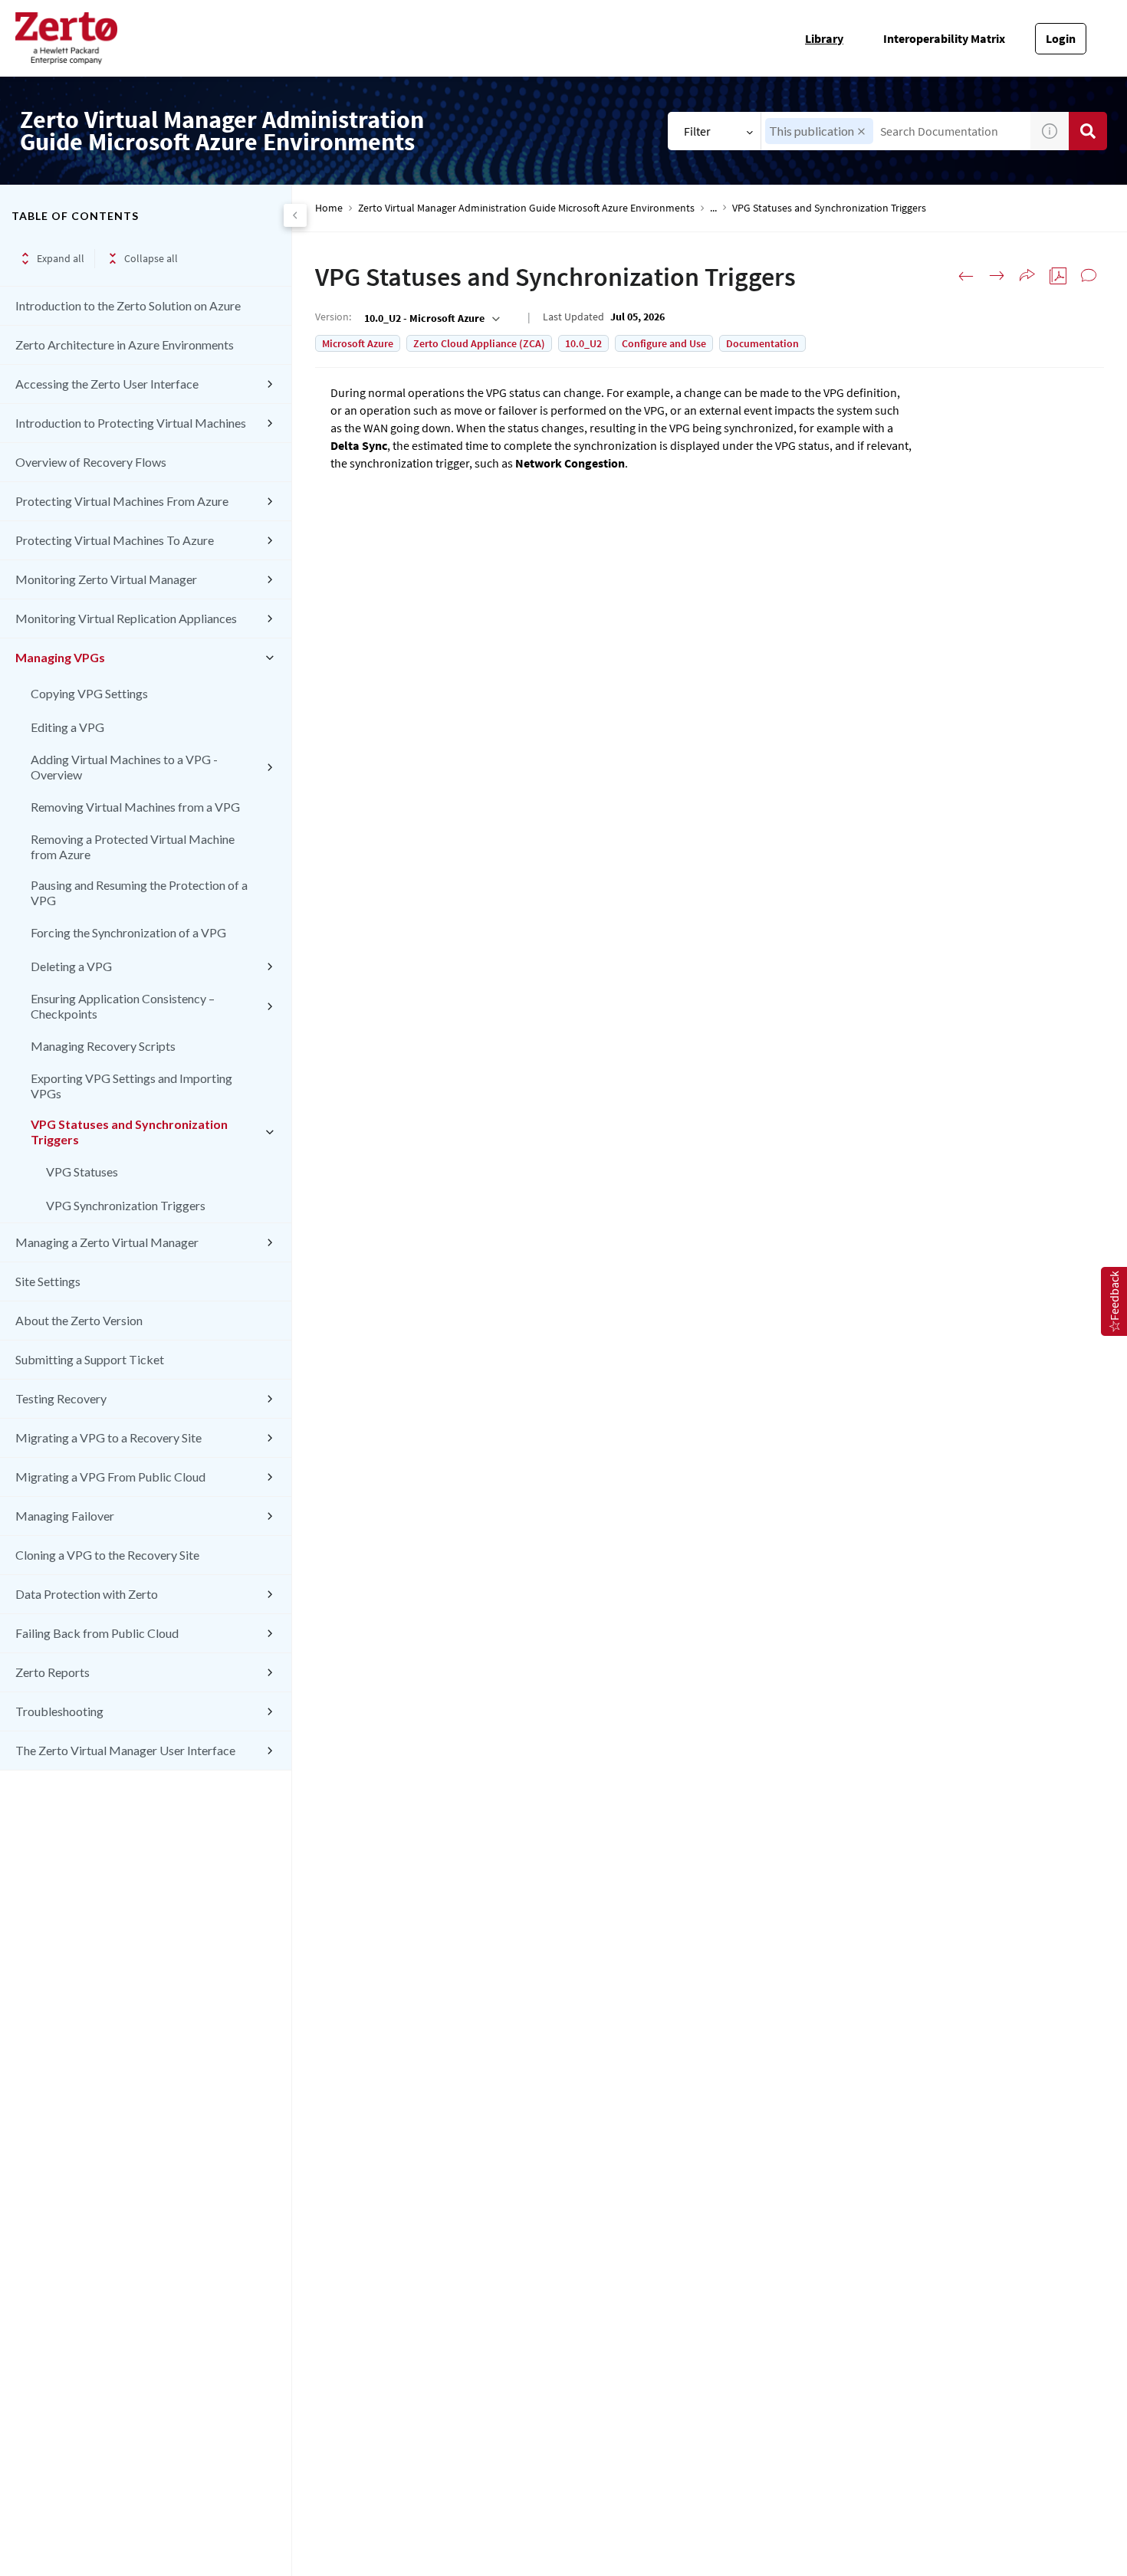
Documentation (762, 343)
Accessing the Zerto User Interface (107, 384)
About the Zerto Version (79, 1320)
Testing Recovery (61, 1398)
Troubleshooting (59, 1711)
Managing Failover (65, 1516)
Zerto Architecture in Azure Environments (125, 345)
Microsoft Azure (358, 343)
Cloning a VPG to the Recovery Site (107, 1555)
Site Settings (48, 1281)
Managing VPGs (60, 657)
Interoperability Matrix (944, 38)
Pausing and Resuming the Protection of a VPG (139, 893)
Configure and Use (664, 343)
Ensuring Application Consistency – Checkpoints (123, 1006)
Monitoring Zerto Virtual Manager (106, 579)
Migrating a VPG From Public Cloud (110, 1477)
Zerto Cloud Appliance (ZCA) (479, 343)
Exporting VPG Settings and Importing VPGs (131, 1086)
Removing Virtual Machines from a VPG (135, 807)
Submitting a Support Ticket (90, 1359)
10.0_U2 (583, 343)
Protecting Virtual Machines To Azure (115, 540)
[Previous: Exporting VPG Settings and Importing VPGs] (966, 276)
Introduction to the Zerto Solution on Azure (128, 305)
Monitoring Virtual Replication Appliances (126, 618)
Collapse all (151, 258)
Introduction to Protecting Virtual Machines (131, 423)
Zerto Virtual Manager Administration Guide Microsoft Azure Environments (526, 208)
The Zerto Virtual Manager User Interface (125, 1750)
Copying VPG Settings (89, 693)
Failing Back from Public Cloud (97, 1633)
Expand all (61, 258)
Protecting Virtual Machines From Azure (122, 501)
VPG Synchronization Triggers (126, 1205)
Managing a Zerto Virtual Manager (107, 1242)
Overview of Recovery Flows (91, 462)
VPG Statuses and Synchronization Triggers (129, 1132)
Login (1061, 38)
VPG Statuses (82, 1172)
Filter (697, 131)
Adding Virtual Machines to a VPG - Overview (124, 767)
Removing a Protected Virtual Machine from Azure (133, 847)
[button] (861, 131)
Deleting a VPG (71, 966)
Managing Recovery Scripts (103, 1046)
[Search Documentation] (1088, 131)
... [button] (713, 208)
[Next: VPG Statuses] (997, 276)
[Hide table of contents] (295, 215)
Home (329, 208)
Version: (333, 317)
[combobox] (896, 131)
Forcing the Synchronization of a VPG (128, 932)
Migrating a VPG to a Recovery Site (108, 1437)
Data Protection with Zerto (87, 1594)
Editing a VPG (67, 727)
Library (824, 38)
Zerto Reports (53, 1672)
